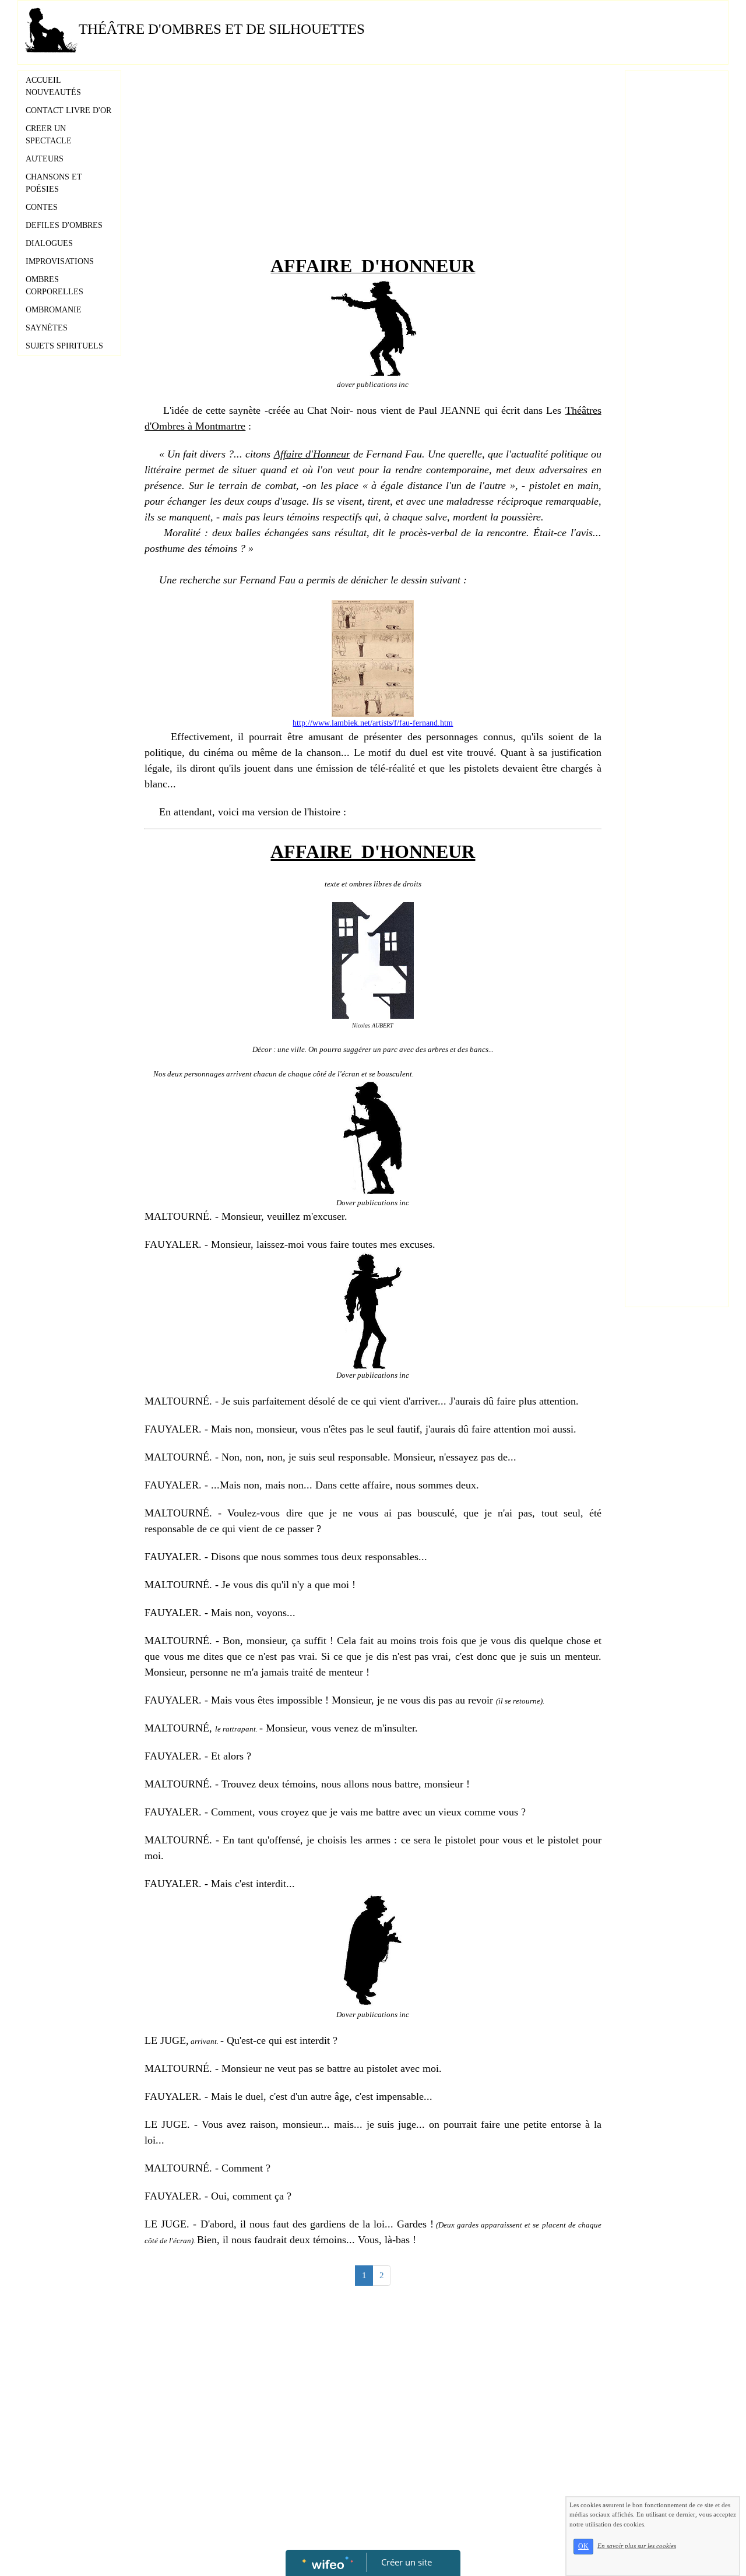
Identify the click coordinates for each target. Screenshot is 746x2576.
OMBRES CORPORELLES (54, 286)
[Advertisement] (373, 164)
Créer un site (407, 2562)
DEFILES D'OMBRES (64, 225)
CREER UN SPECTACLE (49, 135)
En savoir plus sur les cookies (637, 2546)
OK (583, 2546)
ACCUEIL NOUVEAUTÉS (53, 86)
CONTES (42, 207)
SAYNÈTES (47, 328)
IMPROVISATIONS (60, 261)
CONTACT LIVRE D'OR (68, 110)
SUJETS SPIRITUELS (64, 346)
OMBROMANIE (54, 310)
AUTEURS (45, 159)
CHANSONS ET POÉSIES (54, 183)
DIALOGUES (49, 243)
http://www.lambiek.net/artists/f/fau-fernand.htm (373, 723)
